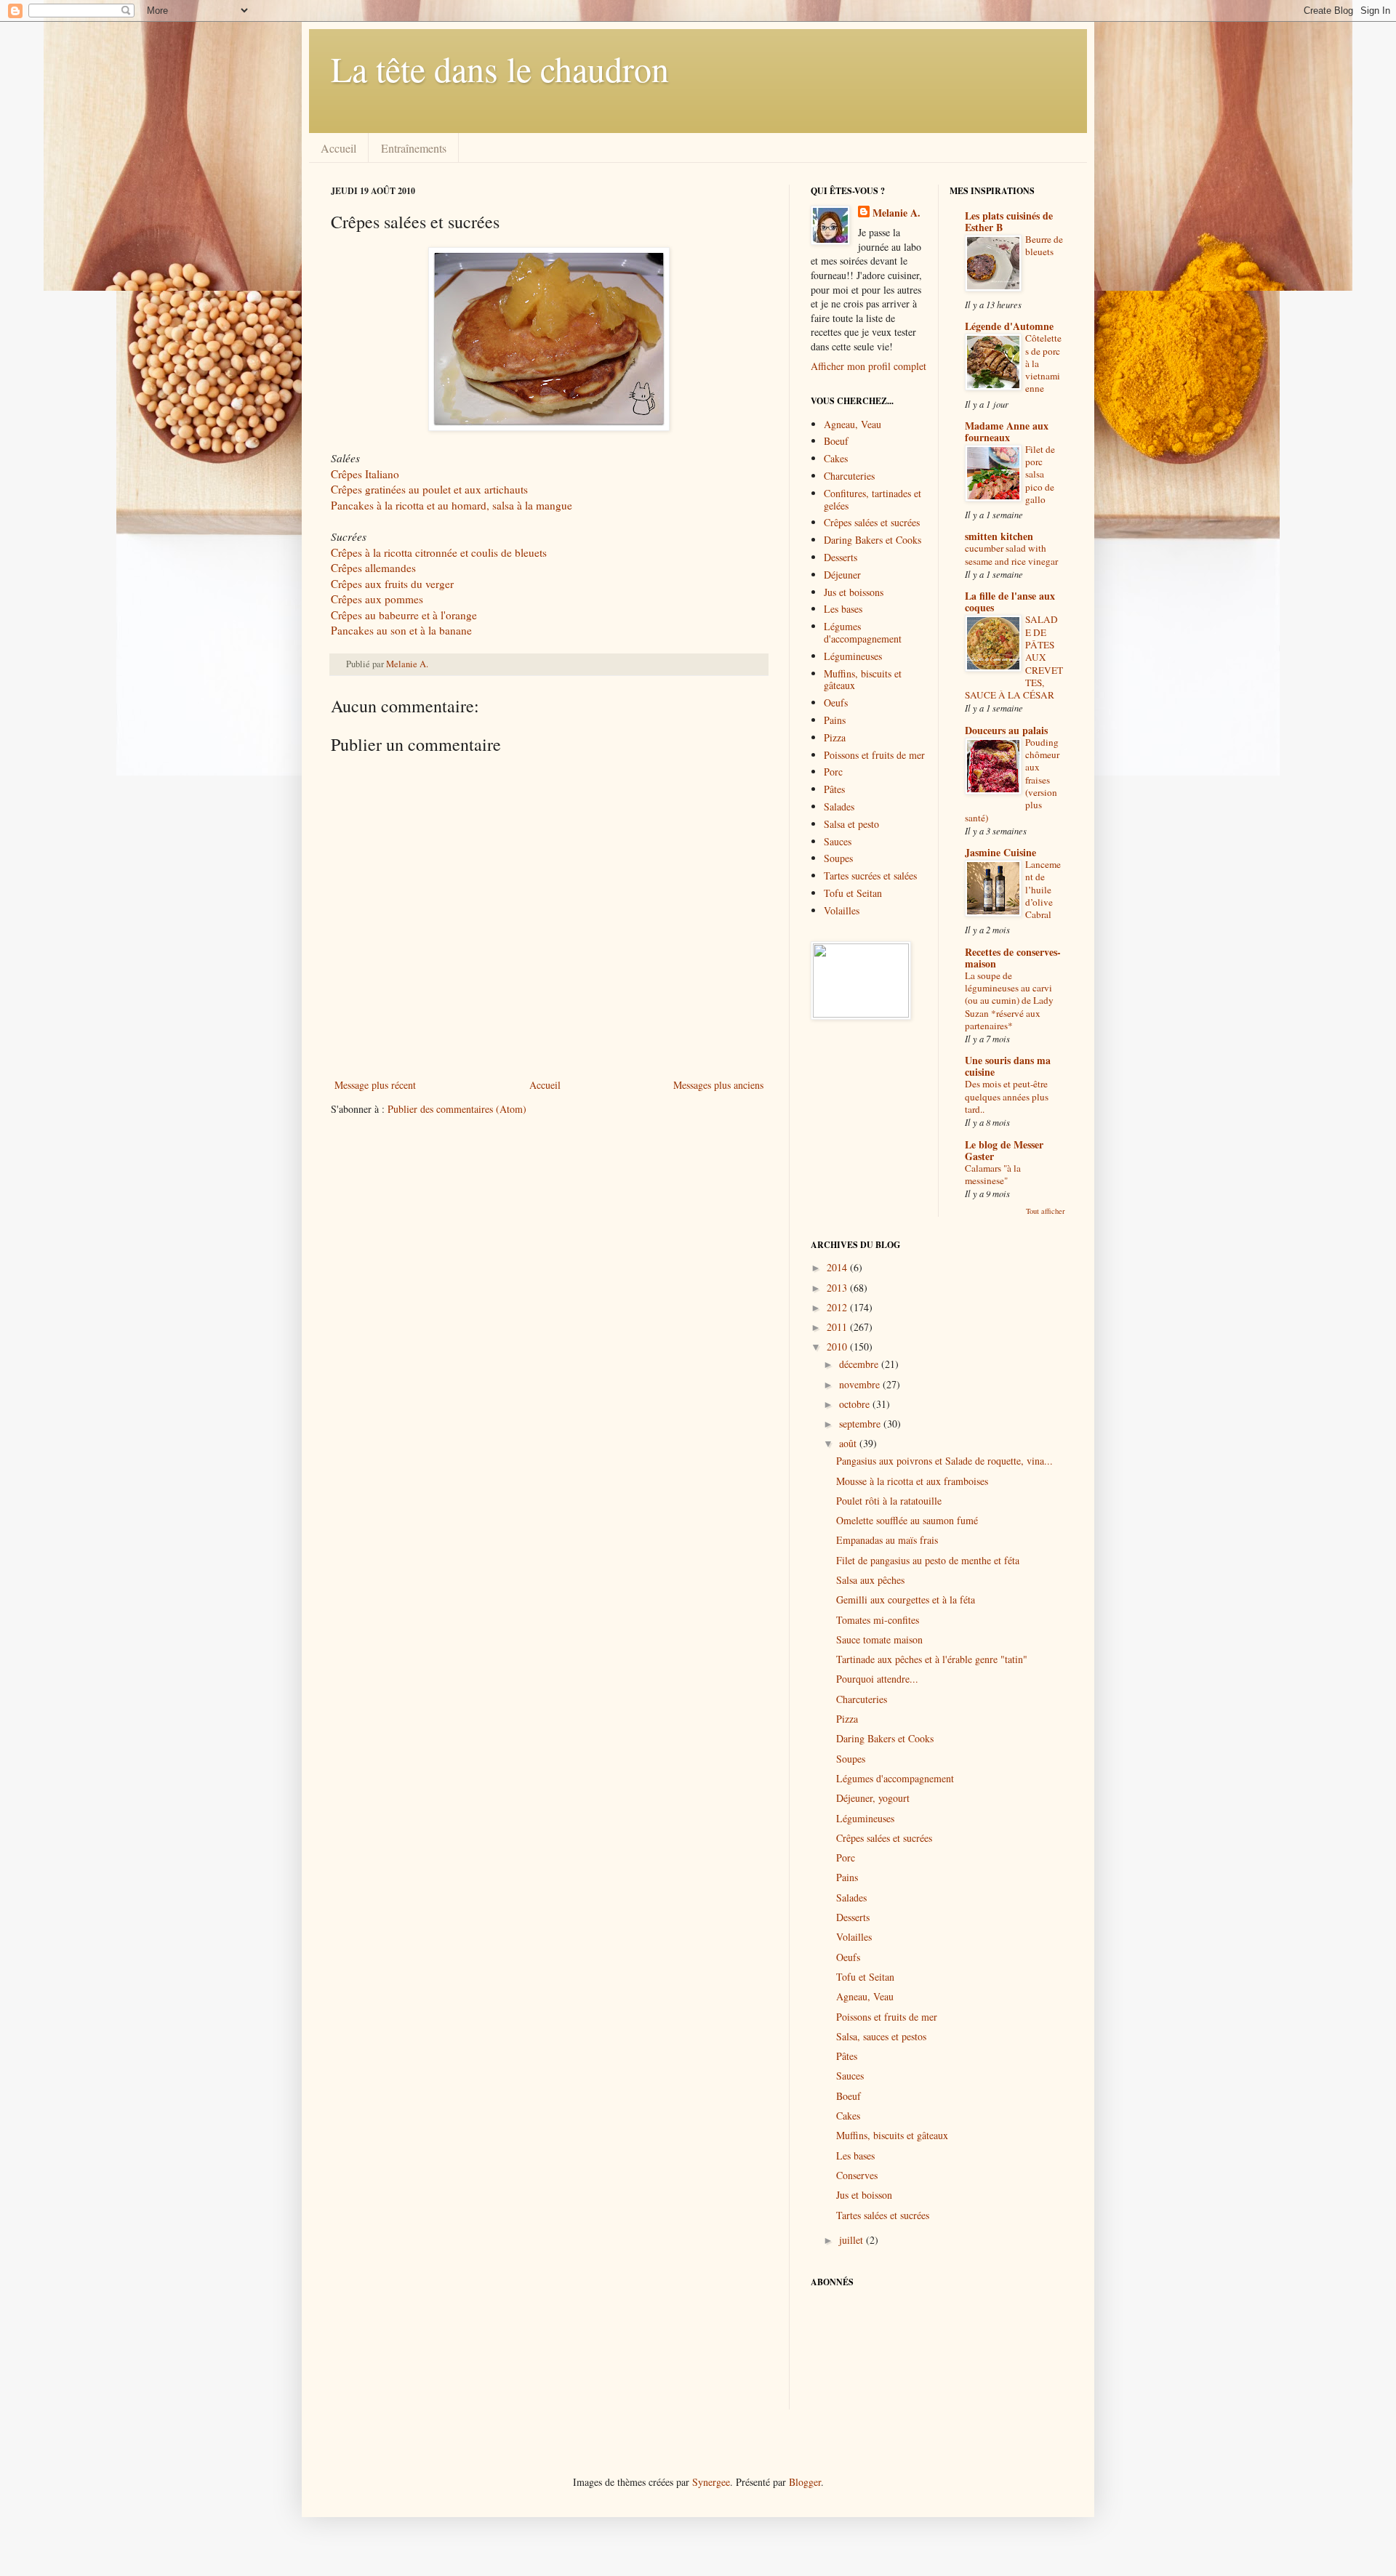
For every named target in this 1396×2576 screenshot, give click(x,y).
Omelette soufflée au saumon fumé (907, 1520)
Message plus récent (375, 1085)
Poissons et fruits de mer (874, 755)
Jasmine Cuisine (1000, 852)
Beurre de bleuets (1044, 245)
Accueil (338, 148)
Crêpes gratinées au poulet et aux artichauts (429, 489)
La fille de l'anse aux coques (1010, 601)
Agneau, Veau (853, 424)
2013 (838, 1288)
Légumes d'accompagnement (863, 632)
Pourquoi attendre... (877, 1679)
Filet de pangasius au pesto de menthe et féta (928, 1560)
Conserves (857, 2175)
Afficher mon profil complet (869, 366)
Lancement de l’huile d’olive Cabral (1043, 889)
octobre (856, 1404)
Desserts (841, 557)
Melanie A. (407, 664)
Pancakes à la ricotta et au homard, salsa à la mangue (452, 505)
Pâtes (834, 789)
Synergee (711, 2482)
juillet (853, 2240)
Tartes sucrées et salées (870, 876)
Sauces (838, 841)
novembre (861, 1384)
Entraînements (414, 148)
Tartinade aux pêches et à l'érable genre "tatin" (932, 1659)
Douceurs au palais (1006, 730)
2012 (838, 1307)
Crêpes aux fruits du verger (392, 584)
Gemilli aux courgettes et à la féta (906, 1599)
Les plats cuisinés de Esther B (1009, 221)
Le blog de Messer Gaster (1004, 1150)
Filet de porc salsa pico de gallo (1040, 474)
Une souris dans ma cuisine (1008, 1066)
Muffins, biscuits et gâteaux (863, 680)
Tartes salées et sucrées (883, 2215)
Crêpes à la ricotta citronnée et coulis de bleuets (439, 552)
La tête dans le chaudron (500, 68)
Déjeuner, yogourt (873, 1798)
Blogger (805, 2482)
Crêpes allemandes (373, 568)
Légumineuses (853, 656)
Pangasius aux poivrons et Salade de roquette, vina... (944, 1461)
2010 (838, 1347)
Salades (839, 806)
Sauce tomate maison (879, 1639)
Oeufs (836, 703)
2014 (838, 1267)
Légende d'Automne (1009, 326)
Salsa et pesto (851, 824)
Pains (835, 720)
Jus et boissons (854, 592)
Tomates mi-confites (878, 1620)
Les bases (843, 609)
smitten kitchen (999, 536)
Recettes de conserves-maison (1013, 958)
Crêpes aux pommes (377, 599)
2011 (838, 1327)
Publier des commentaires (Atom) (457, 1109)
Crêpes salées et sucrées (872, 522)
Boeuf (836, 441)
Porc (833, 772)
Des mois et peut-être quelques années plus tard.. (1007, 1096)
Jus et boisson (864, 2195)
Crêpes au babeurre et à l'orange (404, 615)
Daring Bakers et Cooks (872, 540)
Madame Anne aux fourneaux (1007, 431)
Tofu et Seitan (853, 893)
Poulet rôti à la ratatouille (889, 1501)
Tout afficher (1046, 1211)
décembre (860, 1364)
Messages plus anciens (718, 1085)
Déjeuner (842, 575)
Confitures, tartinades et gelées (872, 499)
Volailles (842, 910)
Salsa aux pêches (870, 1580)
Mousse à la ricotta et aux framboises (912, 1481)
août (849, 1443)
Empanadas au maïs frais (887, 1540)
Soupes (838, 858)
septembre (861, 1424)
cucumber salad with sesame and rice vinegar (1011, 554)
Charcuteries (849, 476)
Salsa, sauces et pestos (881, 2036)
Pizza (835, 737)
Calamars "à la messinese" (993, 1174)
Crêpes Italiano (365, 474)
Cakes (836, 458)
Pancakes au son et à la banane (401, 630)
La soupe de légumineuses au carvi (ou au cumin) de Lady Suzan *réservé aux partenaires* (1009, 1001)
